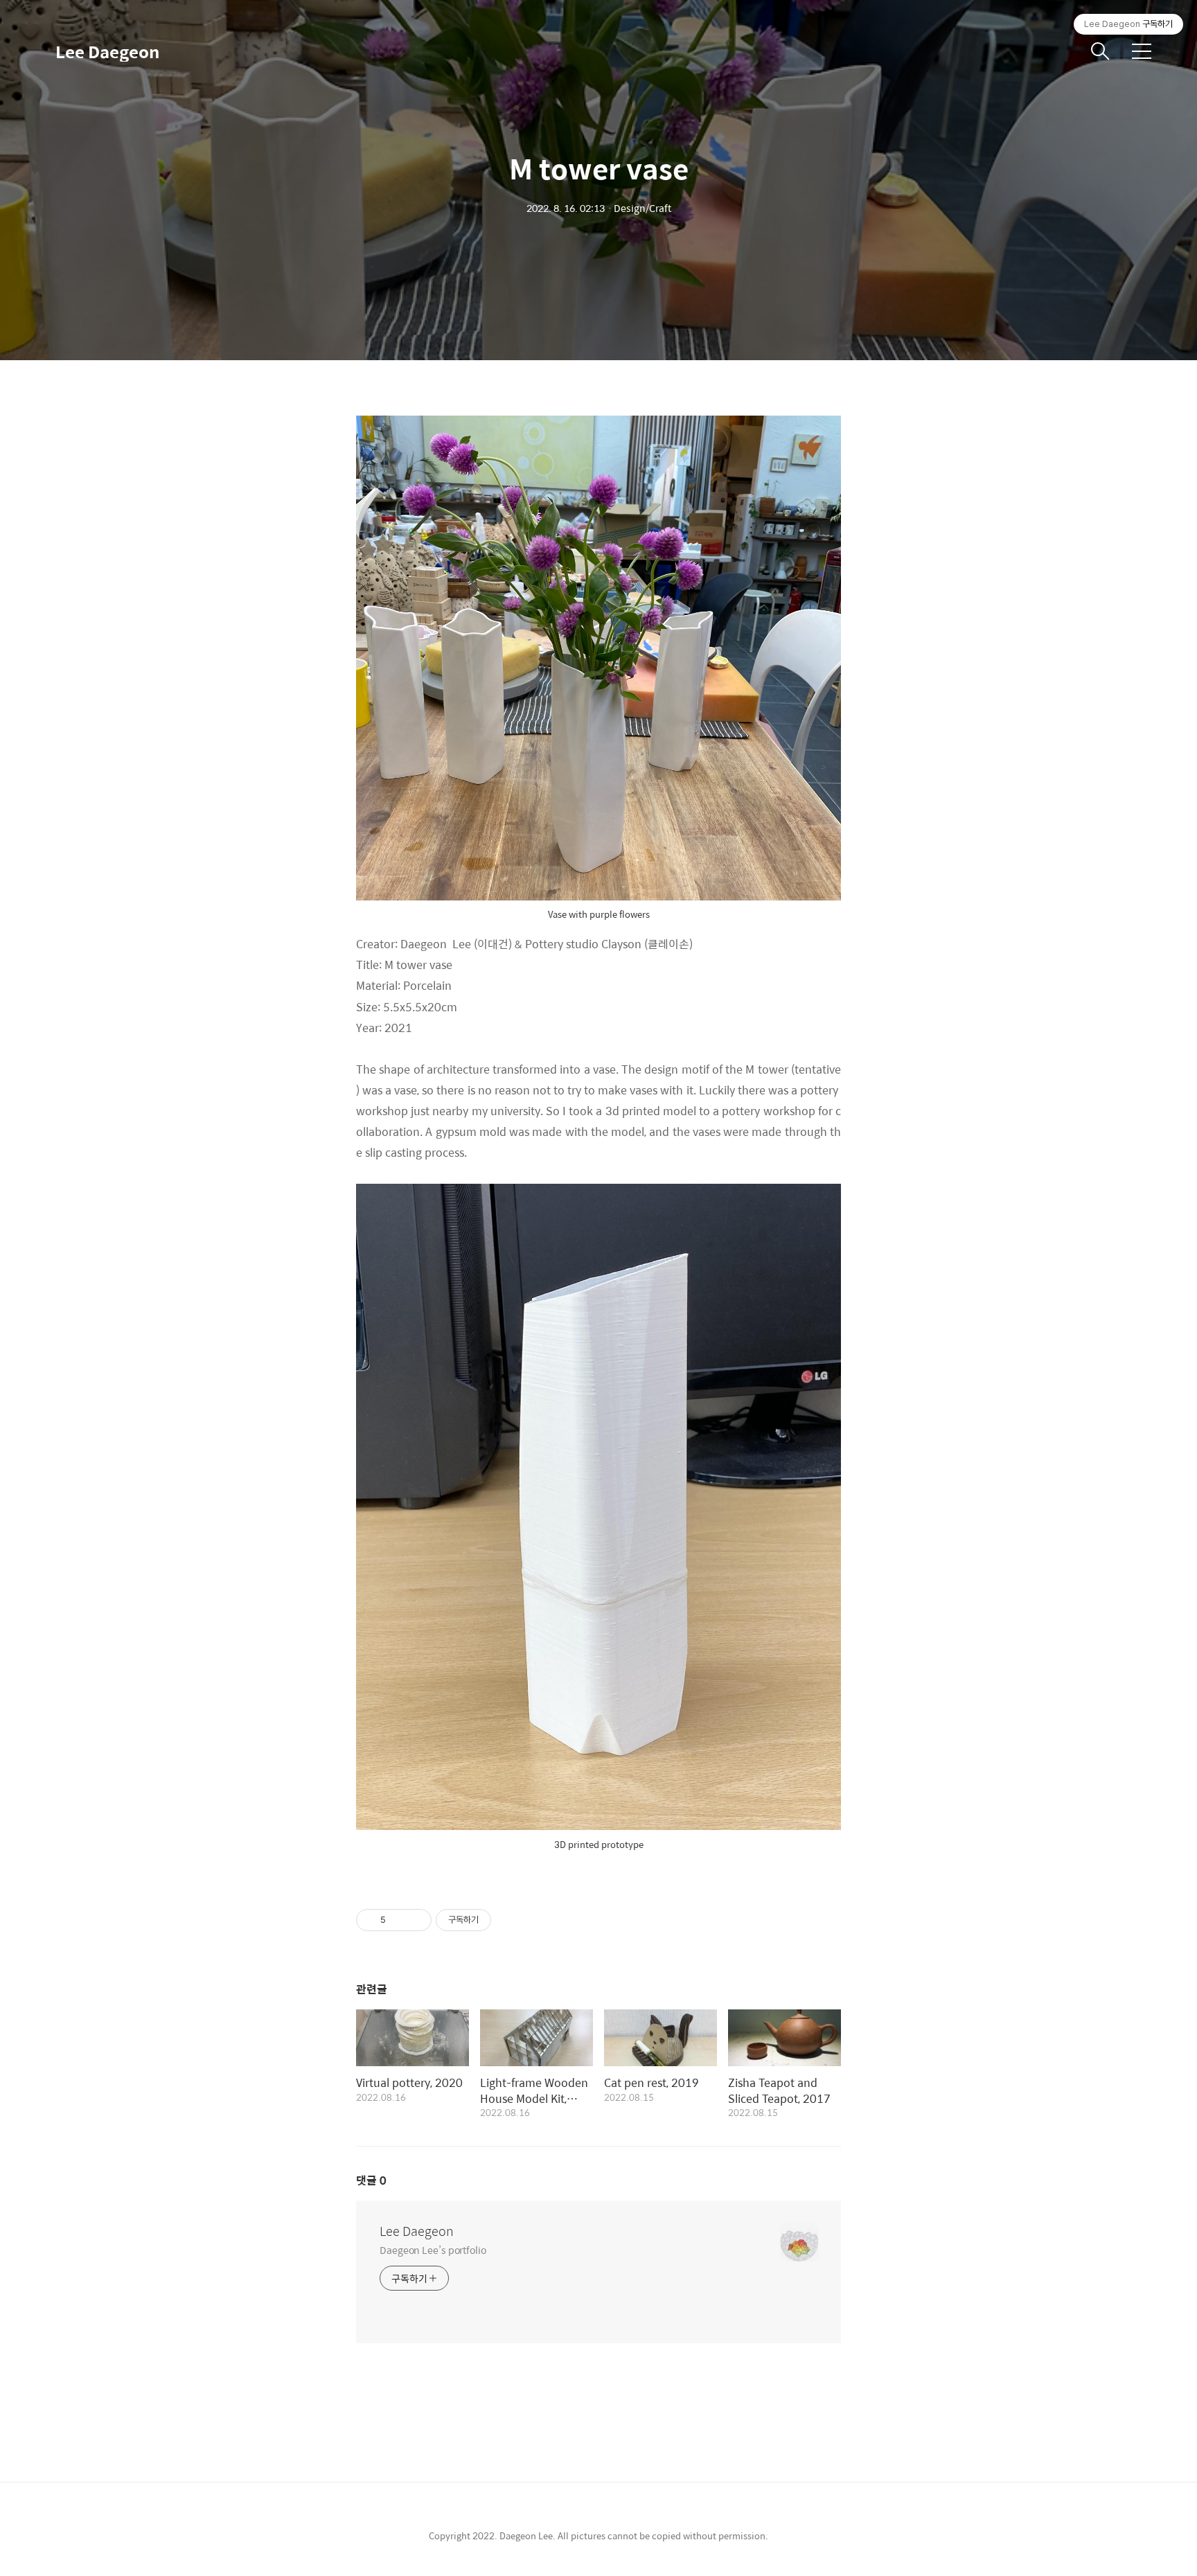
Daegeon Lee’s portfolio (433, 2249)
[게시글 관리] (416, 1920)
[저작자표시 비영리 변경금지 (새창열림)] (510, 1920)
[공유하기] (399, 1920)
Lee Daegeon (107, 51)
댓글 (371, 2180)
